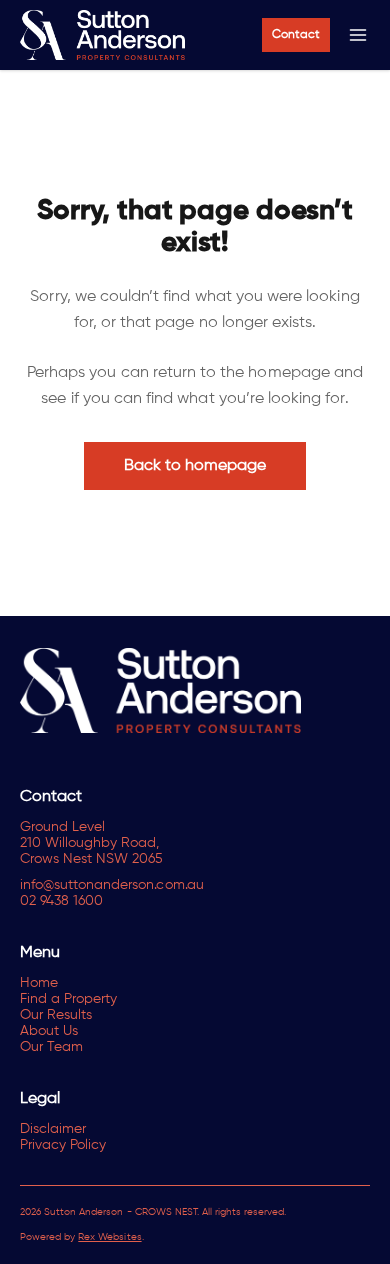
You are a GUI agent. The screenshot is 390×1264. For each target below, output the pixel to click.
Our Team (51, 1047)
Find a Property (68, 999)
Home (39, 983)
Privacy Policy (63, 1145)
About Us (49, 1031)
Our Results (56, 1015)
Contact (296, 35)
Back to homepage (195, 466)
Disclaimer (53, 1129)
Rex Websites (109, 1237)
